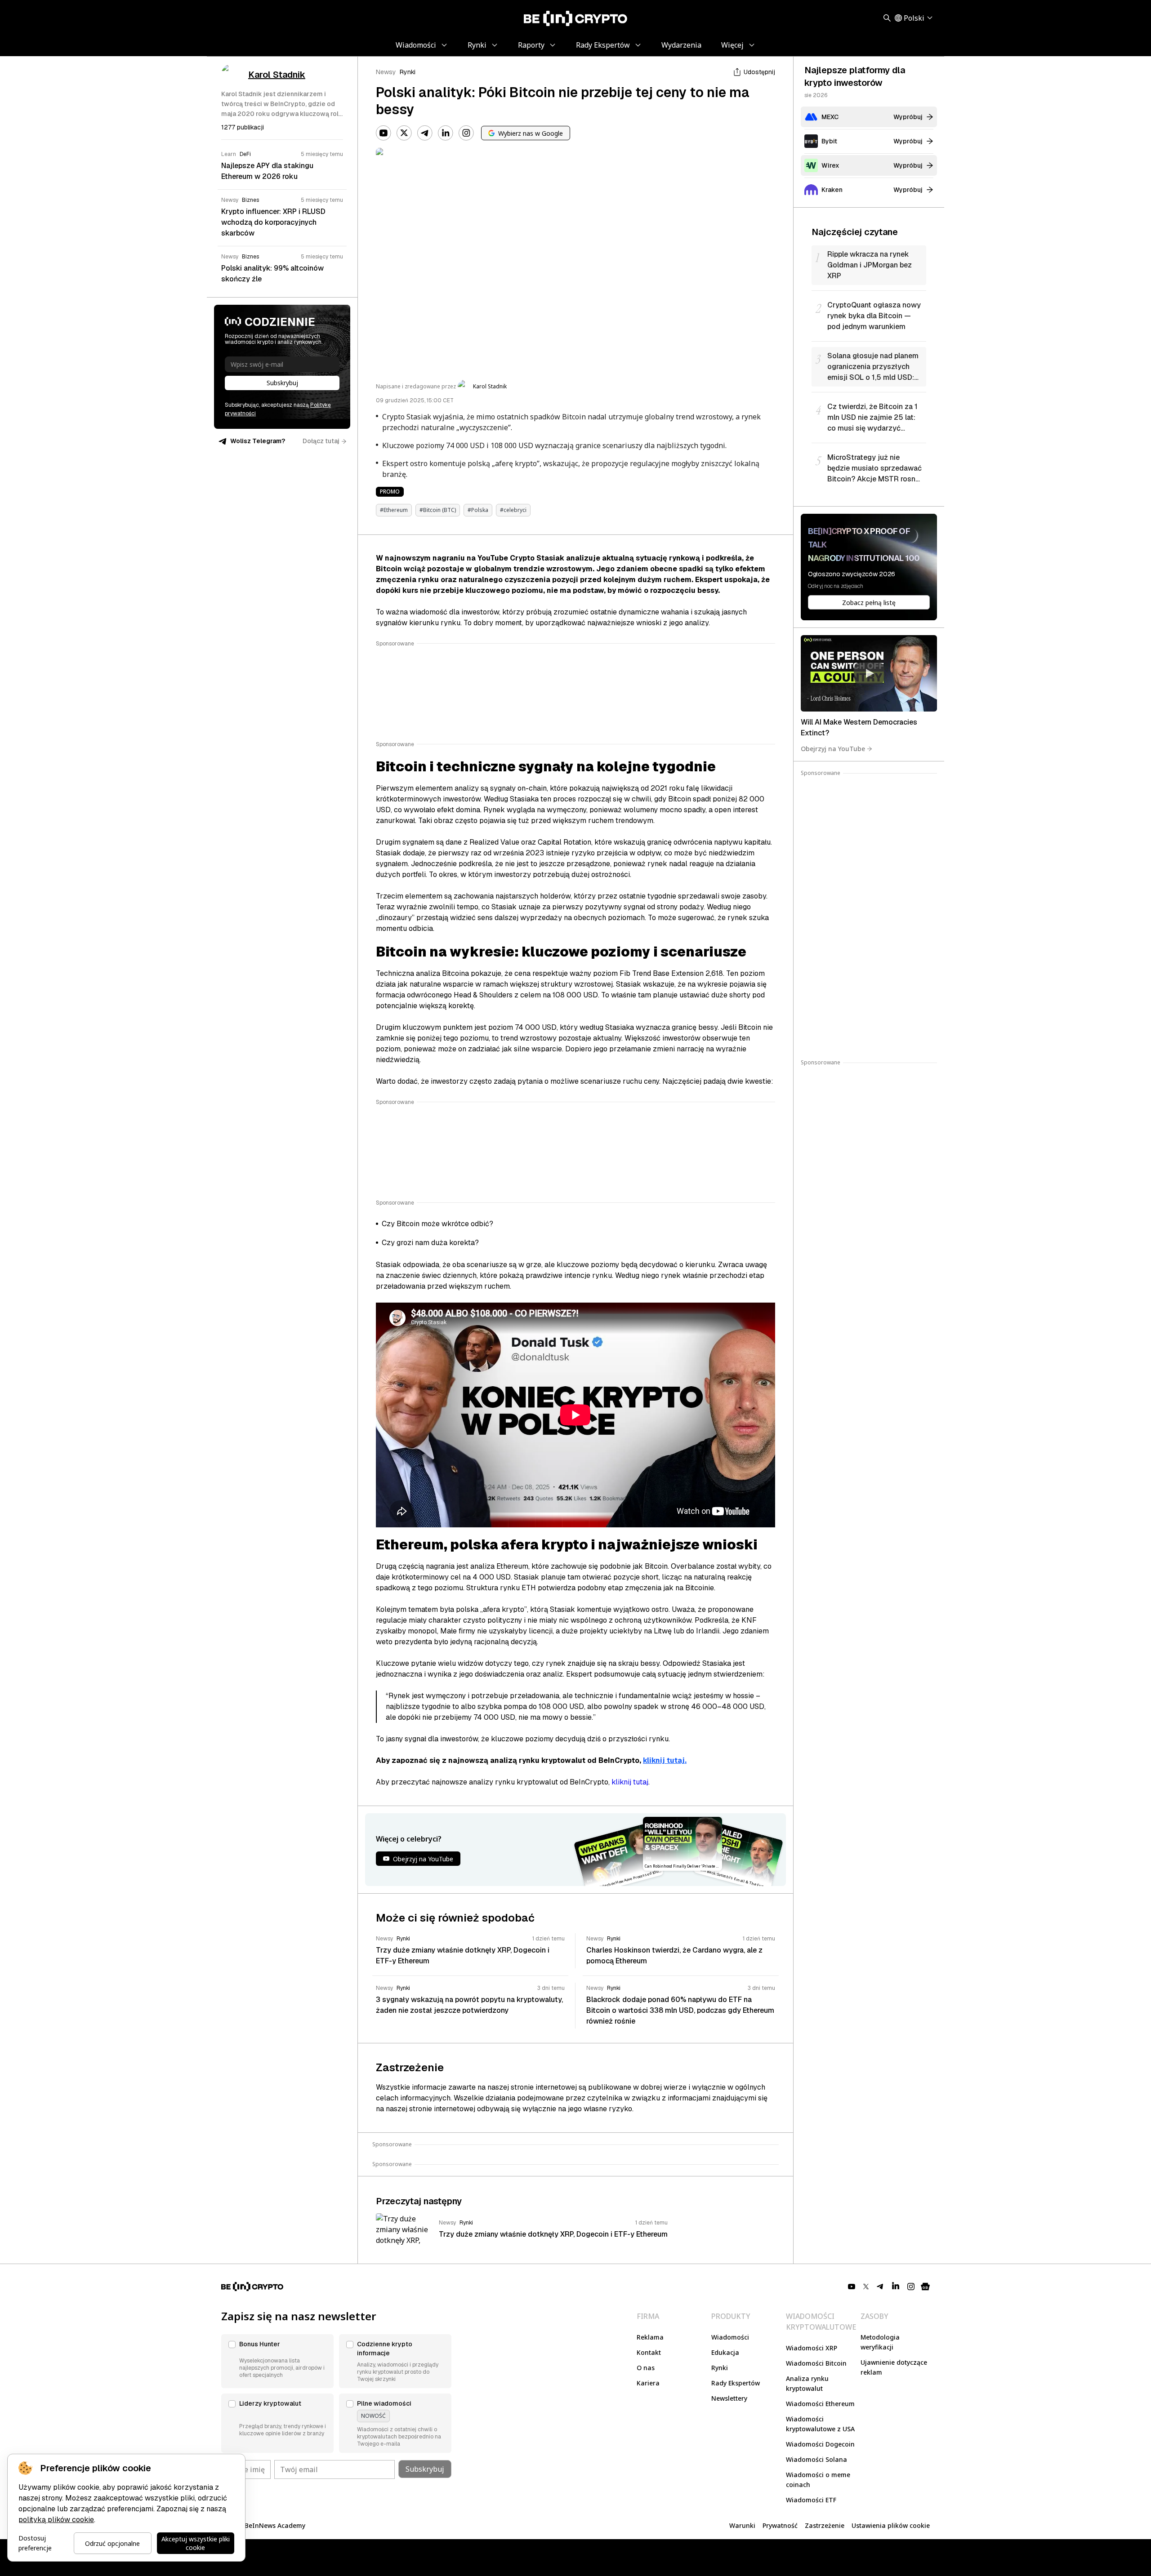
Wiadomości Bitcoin (816, 2363)
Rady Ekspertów (736, 2383)
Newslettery (729, 2398)
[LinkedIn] (446, 133)
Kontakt (649, 2352)
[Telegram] (425, 133)
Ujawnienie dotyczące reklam (894, 2367)
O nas (646, 2368)
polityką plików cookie (56, 2520)
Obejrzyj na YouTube (833, 749)
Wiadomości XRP (812, 2348)
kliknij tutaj (630, 1782)
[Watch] (869, 673)
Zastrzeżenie (825, 2525)
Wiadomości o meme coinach (818, 2480)
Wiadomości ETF (811, 2500)
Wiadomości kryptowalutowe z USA (820, 2424)
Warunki (742, 2525)
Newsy (386, 72)
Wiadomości (730, 2337)
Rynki (408, 72)
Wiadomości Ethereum (820, 2404)
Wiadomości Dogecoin (820, 2444)
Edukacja (725, 2352)
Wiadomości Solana (816, 2459)
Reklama (650, 2337)
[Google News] (925, 2287)
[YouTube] (384, 133)
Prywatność (780, 2525)
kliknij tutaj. (665, 1760)
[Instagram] (466, 133)
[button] (277, 2361)
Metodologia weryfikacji (880, 2342)
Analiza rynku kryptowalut (807, 2383)
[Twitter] (404, 133)
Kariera (648, 2383)
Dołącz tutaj (321, 441)
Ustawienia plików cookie (891, 2525)
